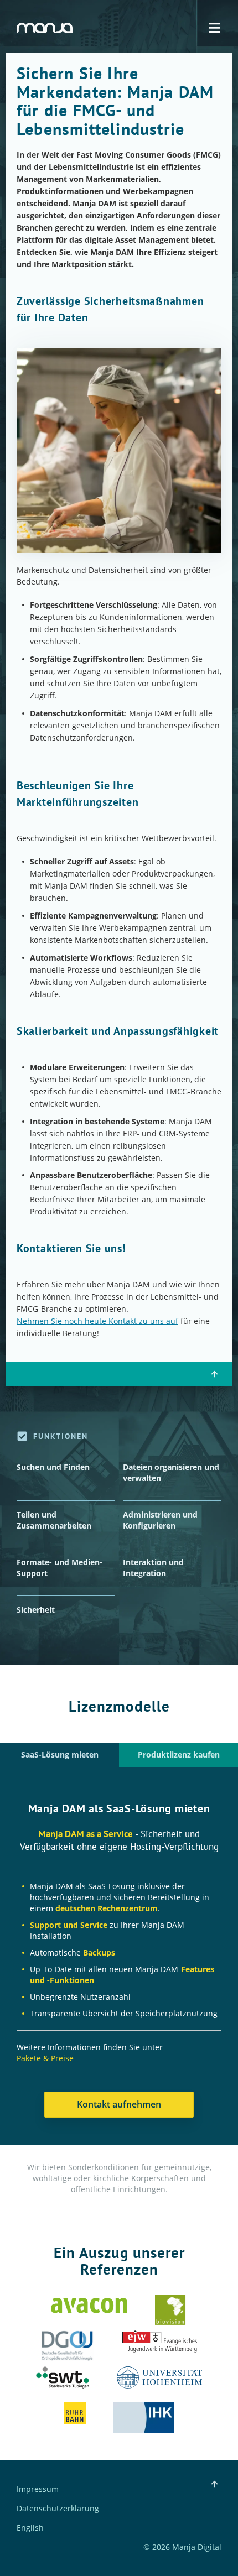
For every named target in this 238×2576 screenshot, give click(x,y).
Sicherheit (36, 1610)
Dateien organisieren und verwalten (171, 1472)
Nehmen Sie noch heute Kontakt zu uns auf (97, 1321)
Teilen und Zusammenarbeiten (54, 1520)
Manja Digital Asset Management (45, 28)
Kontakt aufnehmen (119, 2104)
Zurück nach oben (214, 1374)
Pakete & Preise (45, 2058)
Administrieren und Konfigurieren (160, 1520)
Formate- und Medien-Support (59, 1568)
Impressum (38, 2489)
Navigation (214, 28)
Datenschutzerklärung (58, 2509)
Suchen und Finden (53, 1467)
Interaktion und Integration (153, 1568)
